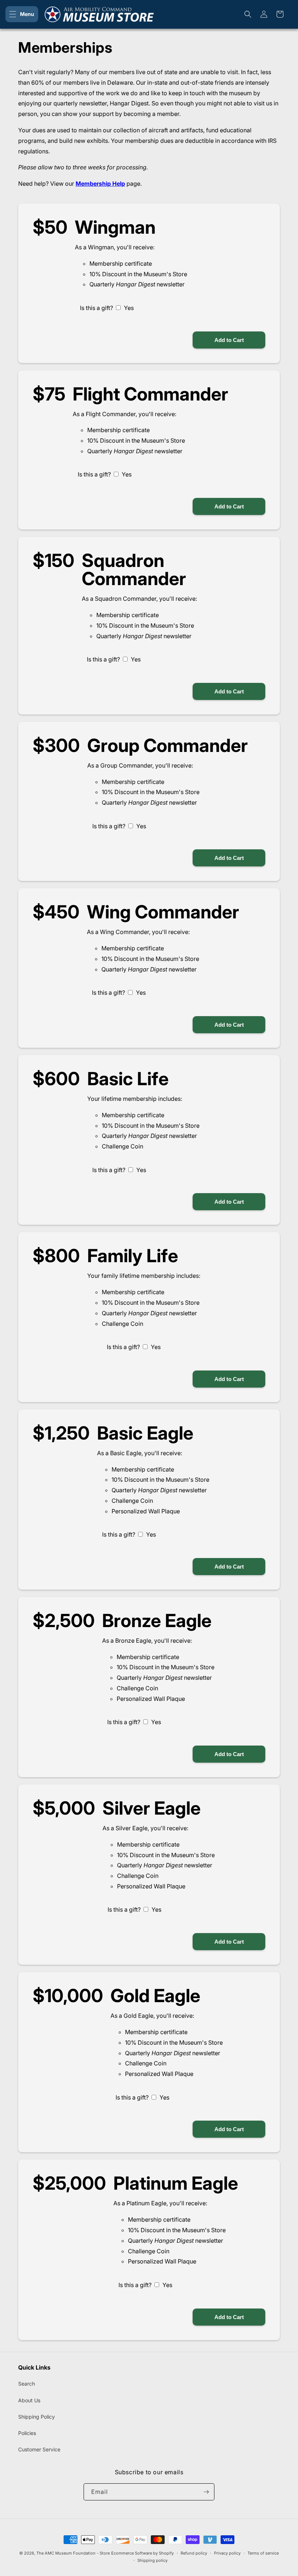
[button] (22, 14)
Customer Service (39, 2449)
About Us (29, 2400)
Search (27, 2384)
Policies (27, 2433)
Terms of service (263, 2553)
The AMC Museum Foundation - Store (73, 2553)
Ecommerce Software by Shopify (142, 2553)
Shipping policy (152, 2560)
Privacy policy (227, 2553)
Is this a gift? (96, 308)
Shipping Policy (37, 2417)
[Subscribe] (206, 2492)
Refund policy (194, 2553)
